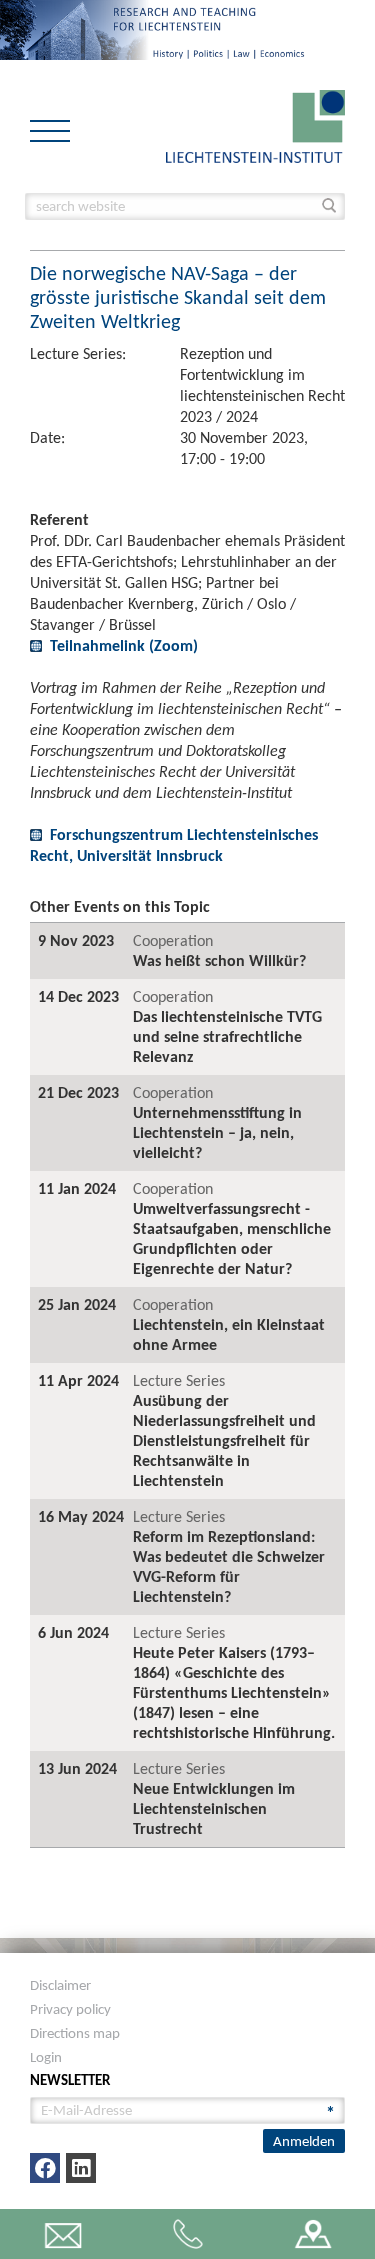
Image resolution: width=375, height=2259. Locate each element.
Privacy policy (70, 2009)
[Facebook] (45, 2168)
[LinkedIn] (81, 2168)
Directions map (75, 2033)
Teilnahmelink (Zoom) (124, 645)
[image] (255, 124)
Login (46, 2057)
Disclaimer (60, 1985)
